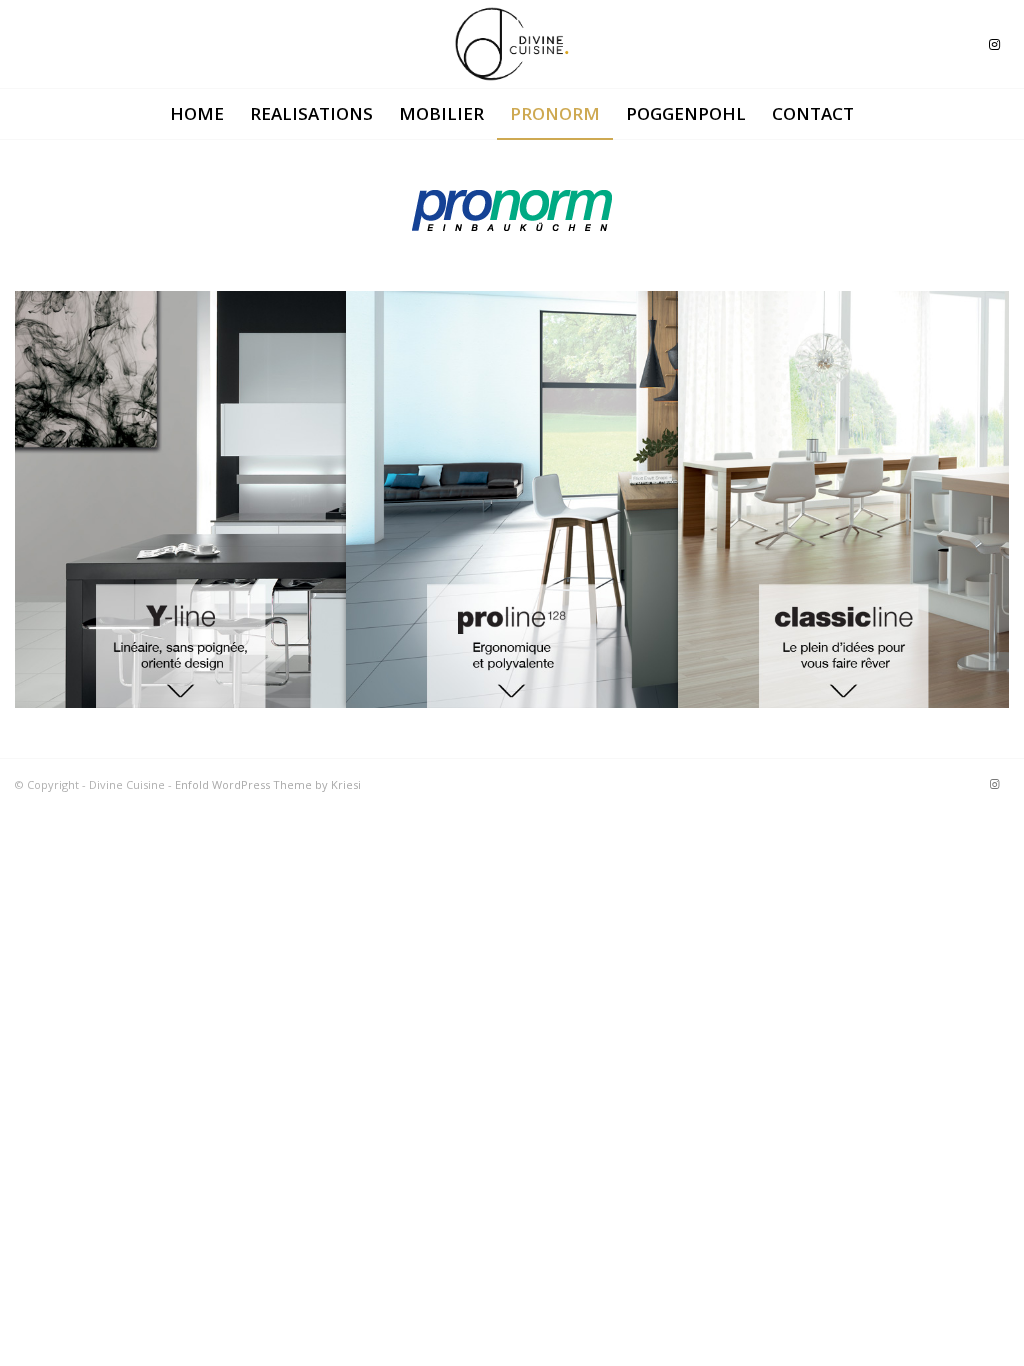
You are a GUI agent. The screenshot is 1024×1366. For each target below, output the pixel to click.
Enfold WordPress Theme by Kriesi (268, 784)
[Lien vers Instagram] (994, 44)
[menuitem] (197, 114)
